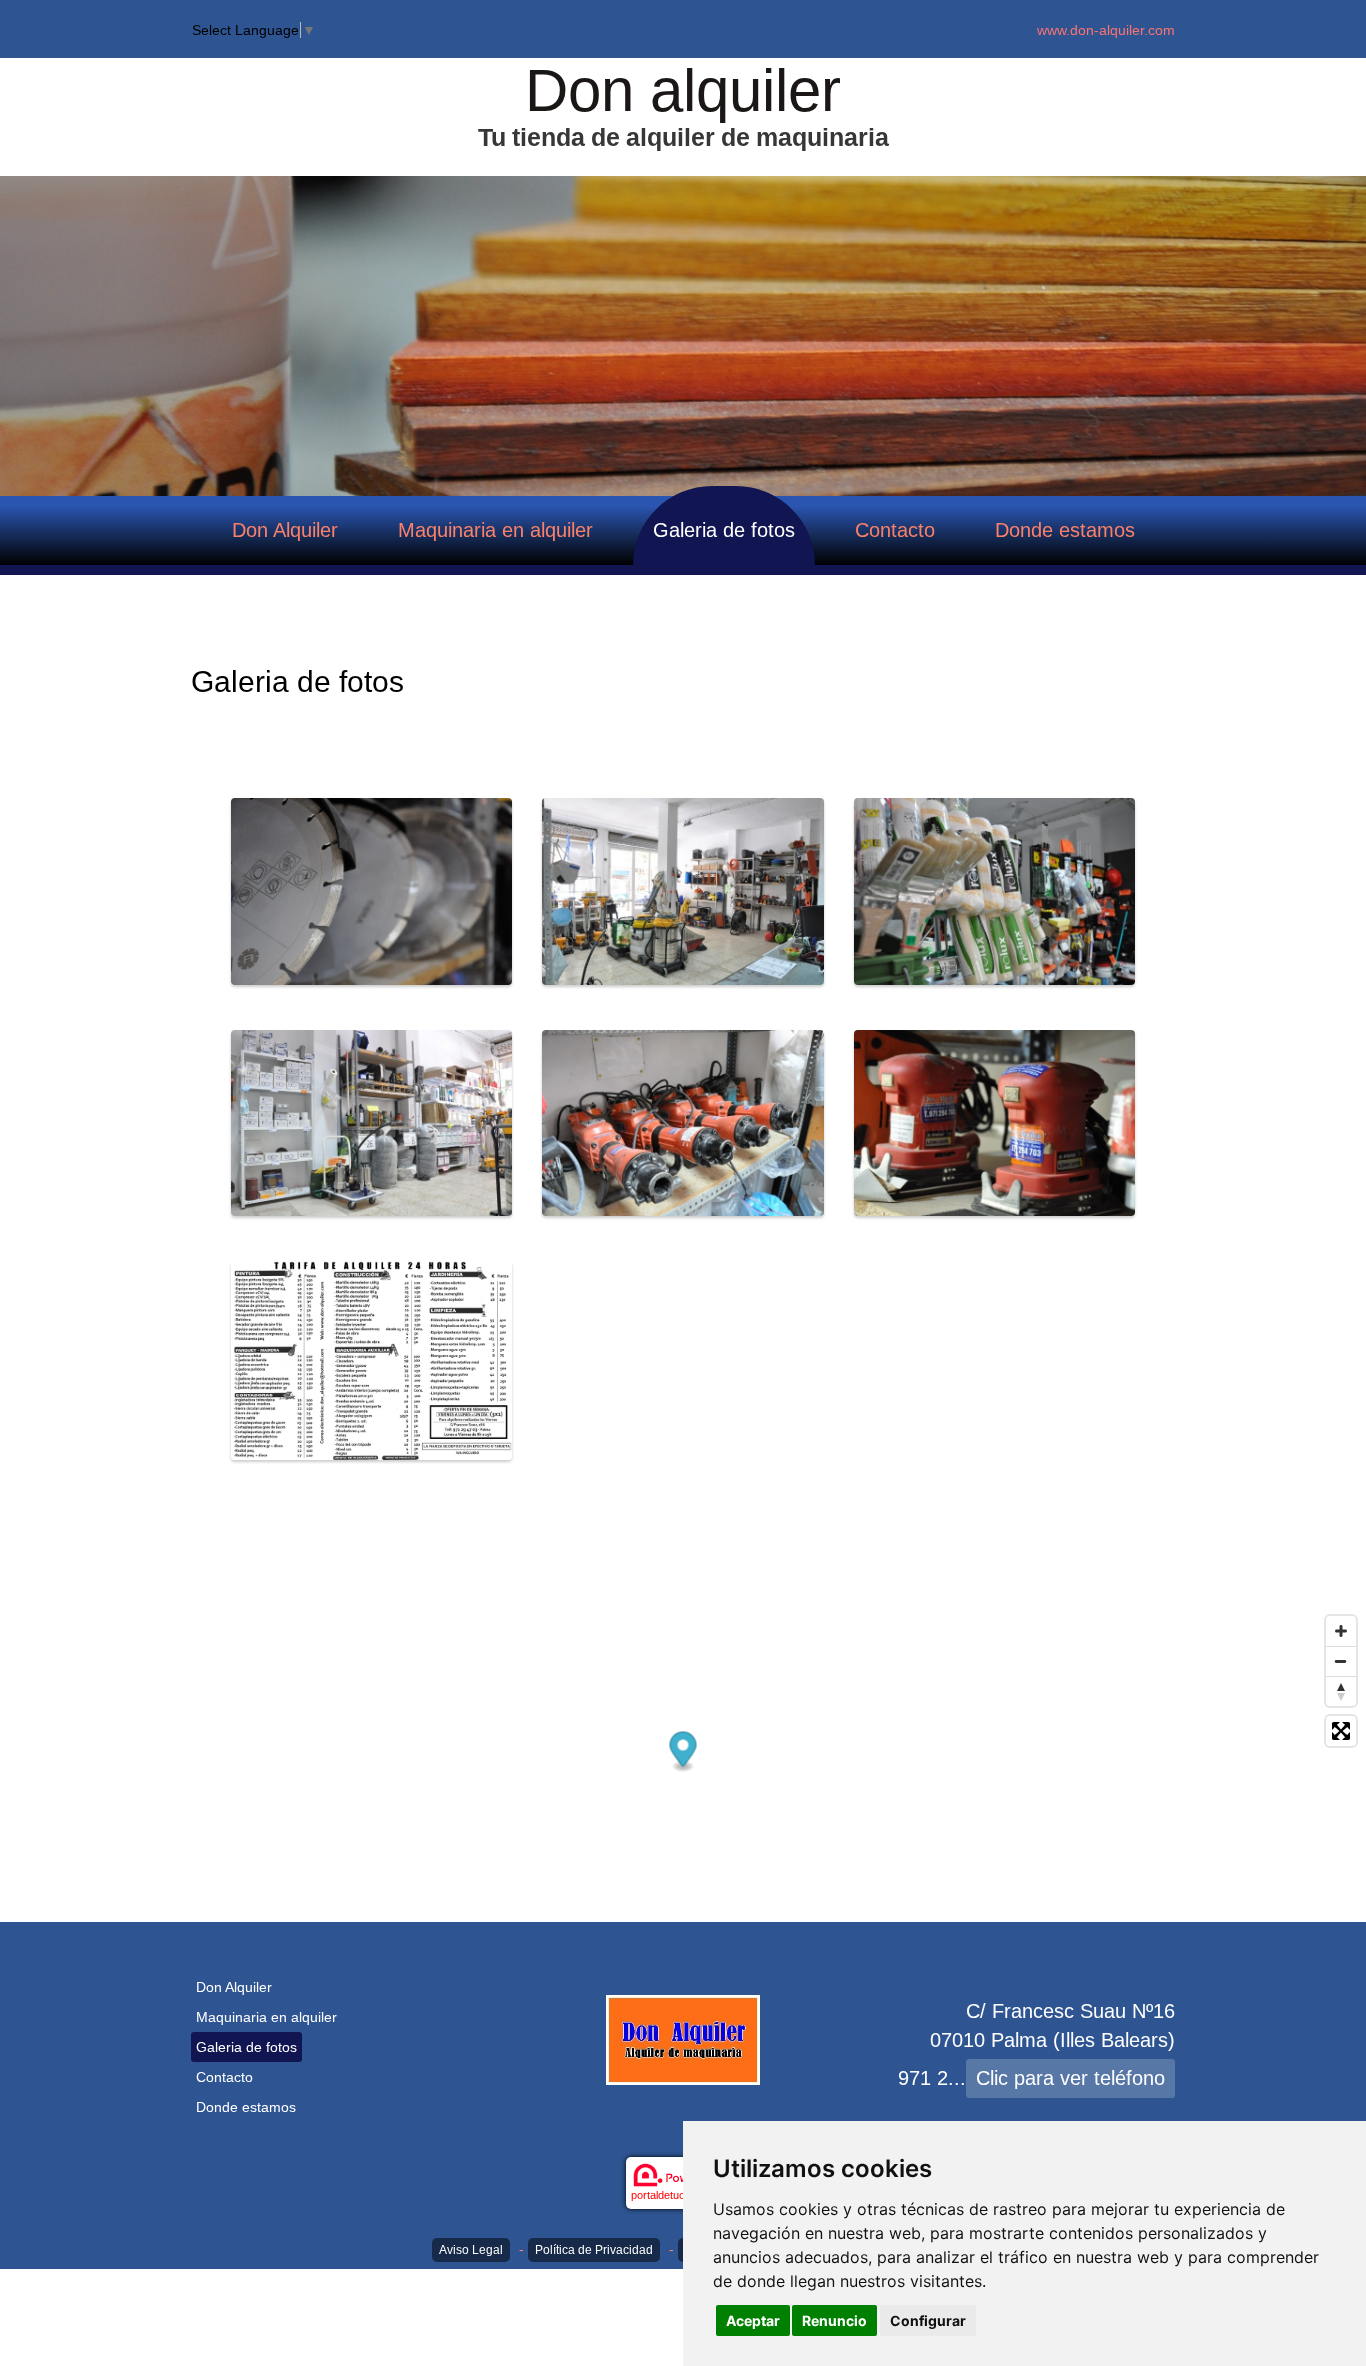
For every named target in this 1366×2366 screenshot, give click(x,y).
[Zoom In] (1341, 1631)
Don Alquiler (285, 530)
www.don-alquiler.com (1106, 30)
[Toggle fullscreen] (1341, 1731)
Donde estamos (1065, 530)
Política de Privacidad (594, 2250)
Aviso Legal (471, 2250)
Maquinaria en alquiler (495, 530)
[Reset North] (1341, 1691)
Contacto (895, 530)
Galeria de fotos (724, 530)
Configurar (928, 2320)
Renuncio (834, 2320)
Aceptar (753, 2320)
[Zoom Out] (1341, 1661)
